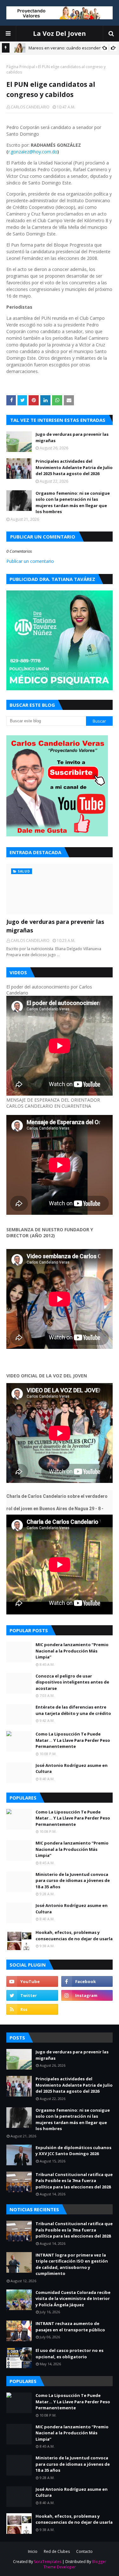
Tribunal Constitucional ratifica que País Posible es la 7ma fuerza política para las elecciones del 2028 (74, 2181)
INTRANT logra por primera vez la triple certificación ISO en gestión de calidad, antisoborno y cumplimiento (72, 2264)
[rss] (32, 2009)
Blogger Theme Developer (75, 2564)
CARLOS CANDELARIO (30, 107)
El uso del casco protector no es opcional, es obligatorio (69, 2354)
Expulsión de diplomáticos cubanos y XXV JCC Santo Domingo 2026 (73, 2151)
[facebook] (87, 1981)
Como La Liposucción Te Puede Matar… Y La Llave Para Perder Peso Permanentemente (73, 1740)
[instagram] (87, 1995)
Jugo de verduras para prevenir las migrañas (72, 437)
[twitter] (32, 1995)
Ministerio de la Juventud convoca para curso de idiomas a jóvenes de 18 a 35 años (73, 1880)
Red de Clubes (57, 2551)
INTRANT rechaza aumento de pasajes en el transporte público (70, 2327)
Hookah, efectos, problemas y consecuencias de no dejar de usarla (74, 1935)
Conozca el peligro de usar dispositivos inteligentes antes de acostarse (72, 1682)
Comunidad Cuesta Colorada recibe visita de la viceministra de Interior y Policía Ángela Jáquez (73, 2299)
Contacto (84, 2551)
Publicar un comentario (30, 561)
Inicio (33, 2551)
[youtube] (32, 1981)
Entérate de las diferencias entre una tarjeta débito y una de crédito (73, 1710)
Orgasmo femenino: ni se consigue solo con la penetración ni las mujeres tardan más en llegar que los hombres (73, 502)
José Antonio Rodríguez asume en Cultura (72, 1768)
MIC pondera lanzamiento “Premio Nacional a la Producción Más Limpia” (72, 1651)
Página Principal (21, 67)
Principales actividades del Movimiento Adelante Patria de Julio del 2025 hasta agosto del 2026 (74, 467)
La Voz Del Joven (60, 33)
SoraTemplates (48, 2562)
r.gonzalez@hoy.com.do (33, 152)
